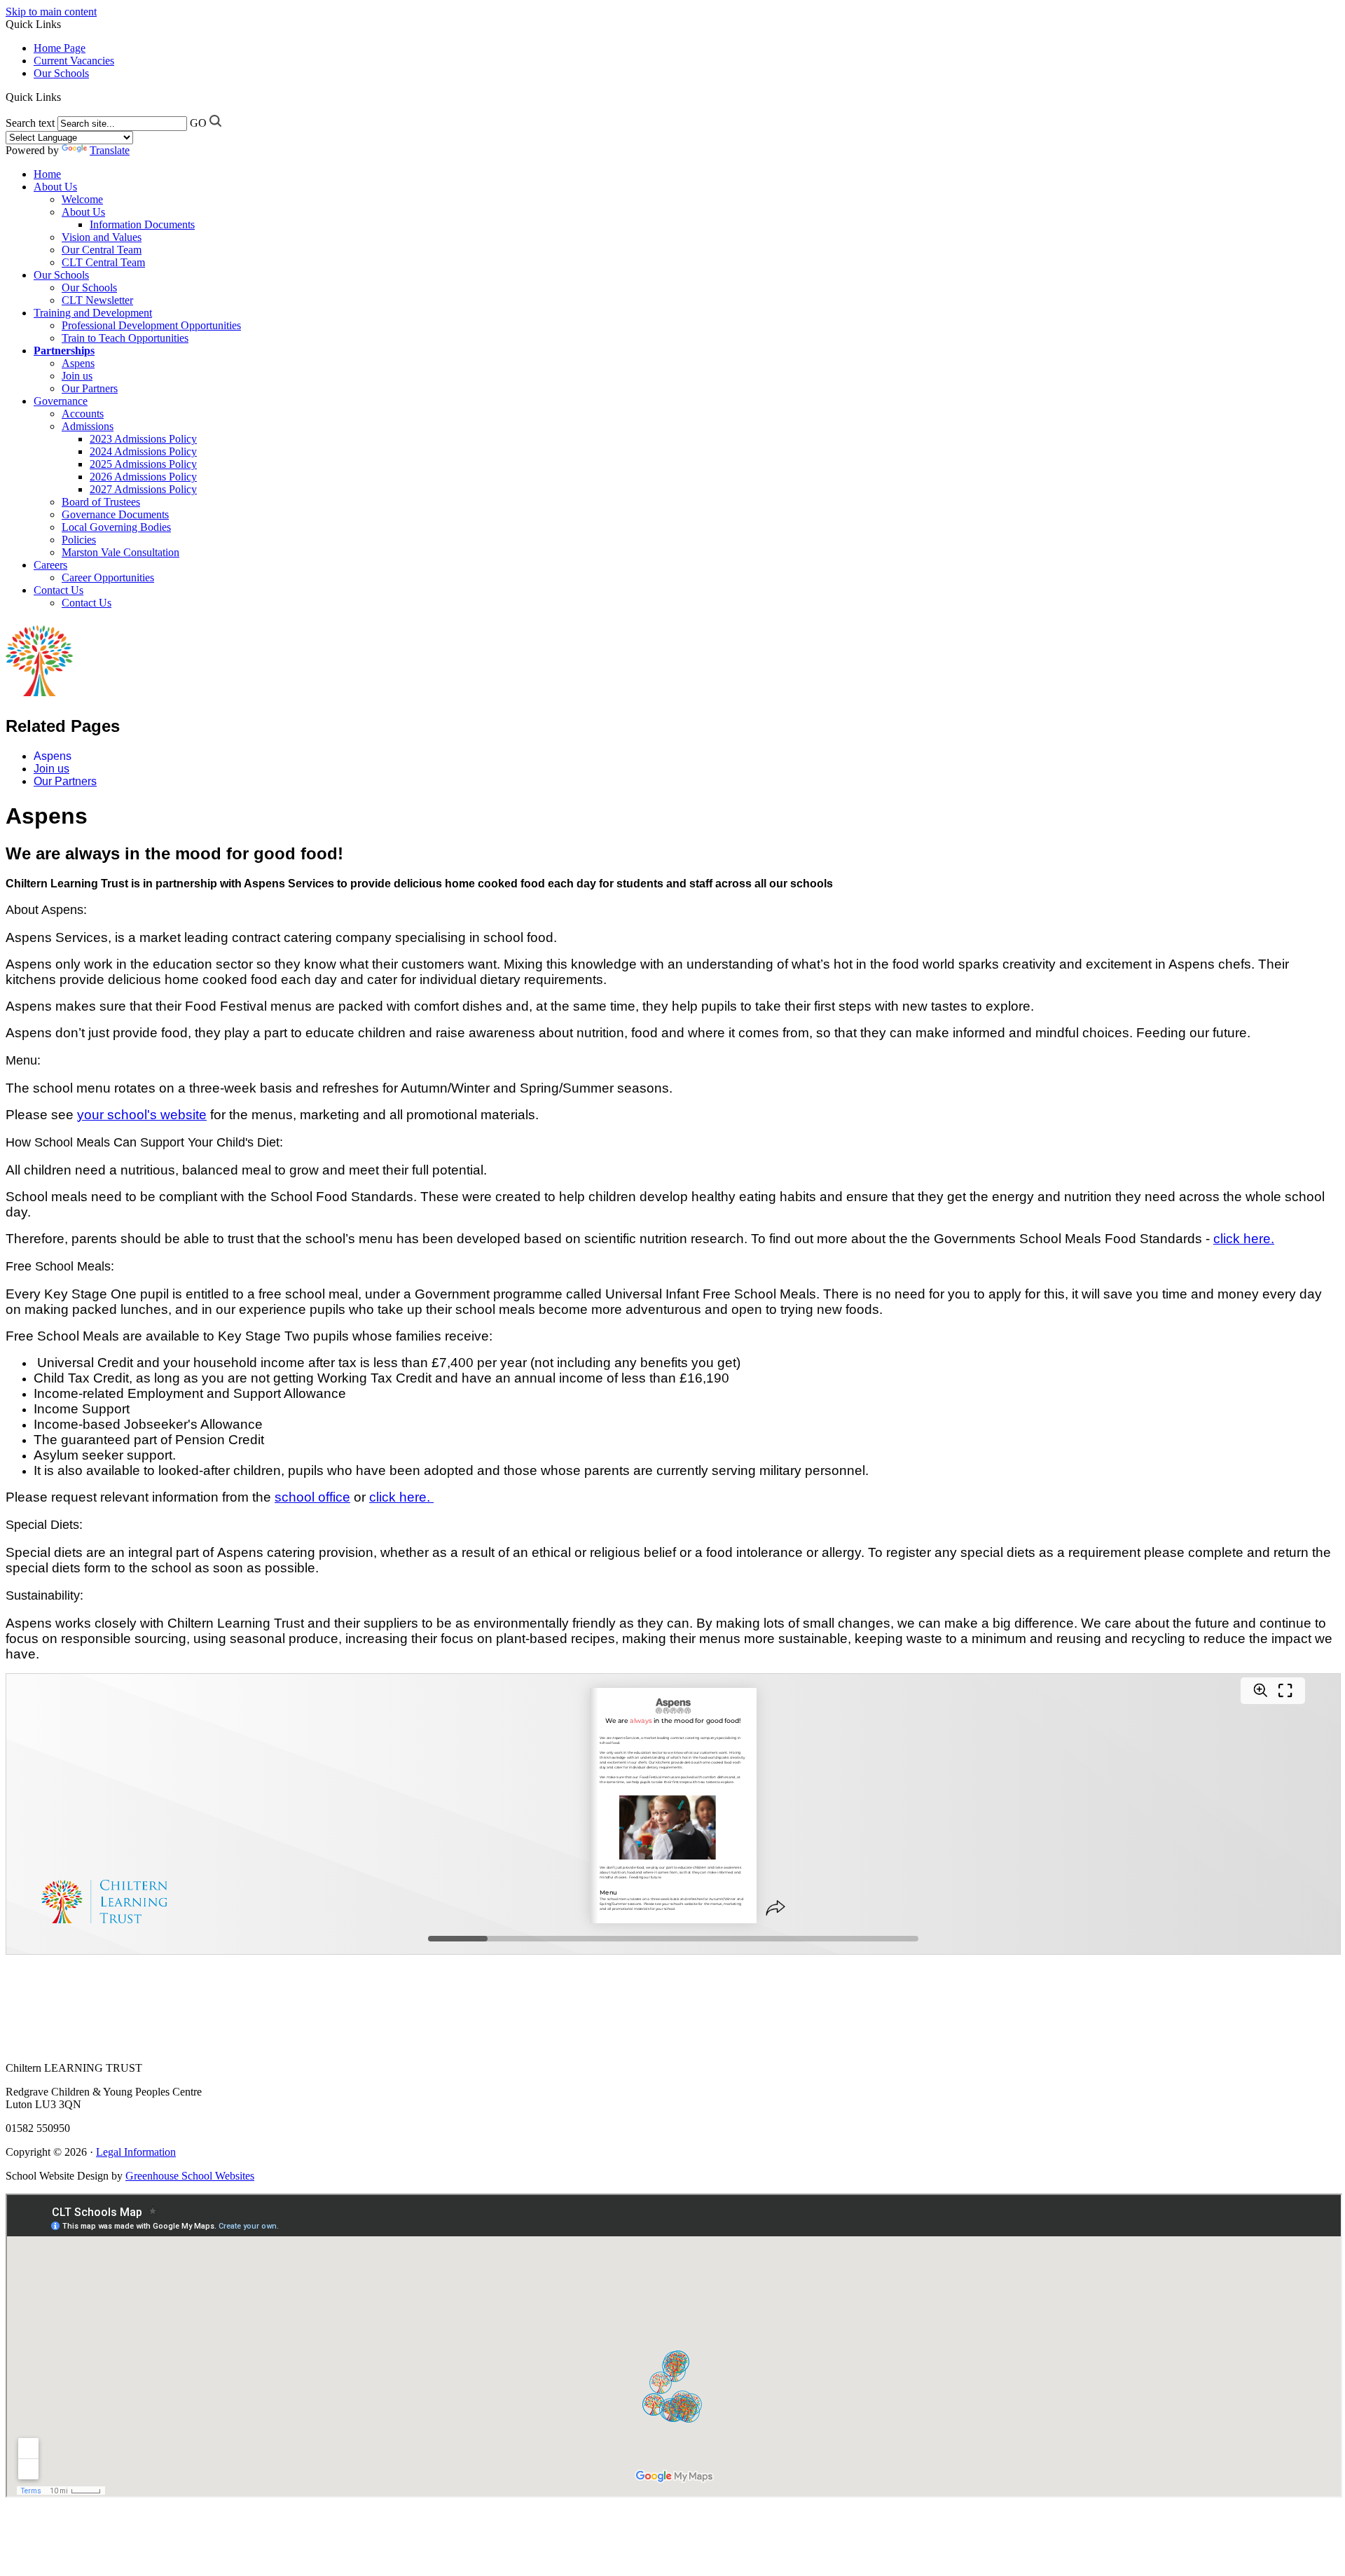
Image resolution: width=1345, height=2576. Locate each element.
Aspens (78, 363)
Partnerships (64, 351)
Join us (77, 376)
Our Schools (61, 73)
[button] (63, 97)
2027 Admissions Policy (143, 489)
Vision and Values (102, 237)
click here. (1244, 1239)
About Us (55, 187)
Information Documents (142, 224)
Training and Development (93, 313)
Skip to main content (51, 12)
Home (47, 174)
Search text (30, 123)
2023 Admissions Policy (143, 439)
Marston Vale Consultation (120, 552)
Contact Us (58, 590)
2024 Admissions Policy (143, 451)
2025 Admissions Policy (143, 464)
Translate (110, 150)
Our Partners (90, 388)
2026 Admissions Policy (143, 477)
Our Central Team (102, 250)
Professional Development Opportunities (151, 325)
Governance (61, 401)
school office (312, 1497)
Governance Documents (115, 514)
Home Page (60, 48)
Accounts (83, 414)
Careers (50, 565)
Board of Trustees (101, 502)
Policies (79, 540)
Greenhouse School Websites (190, 2176)
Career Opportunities (108, 577)
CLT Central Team (103, 262)
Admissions (88, 426)
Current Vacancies (74, 61)
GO (198, 123)
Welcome (82, 199)
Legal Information (136, 2152)
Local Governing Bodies (116, 527)
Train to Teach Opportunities (125, 338)
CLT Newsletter (97, 300)
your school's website (142, 1115)
